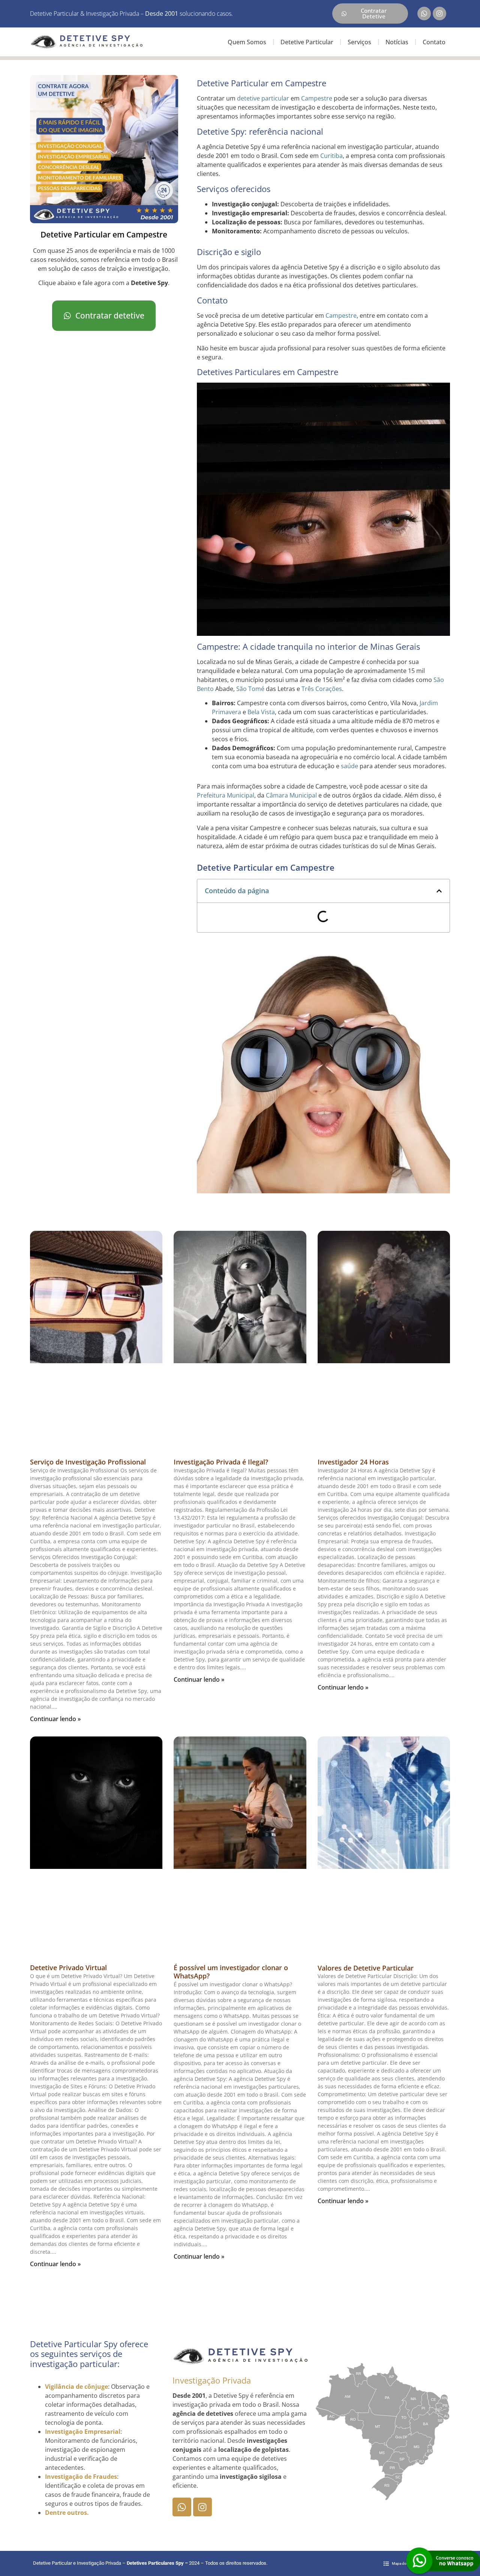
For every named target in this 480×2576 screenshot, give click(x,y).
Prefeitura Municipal (226, 795)
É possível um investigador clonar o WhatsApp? (231, 1972)
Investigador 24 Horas (353, 1462)
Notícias (397, 42)
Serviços (359, 42)
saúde (349, 766)
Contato (434, 42)
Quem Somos (247, 42)
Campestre (317, 98)
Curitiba (331, 156)
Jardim (429, 703)
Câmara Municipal (291, 795)
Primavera (226, 712)
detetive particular (263, 98)
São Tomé (250, 689)
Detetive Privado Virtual (68, 1968)
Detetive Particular (307, 42)
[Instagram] (439, 14)
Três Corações (322, 689)
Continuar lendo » (55, 1719)
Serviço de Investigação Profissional (88, 1462)
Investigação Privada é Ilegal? (221, 1462)
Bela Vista (261, 712)
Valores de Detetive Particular (366, 1968)
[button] (439, 891)
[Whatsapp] (424, 14)
